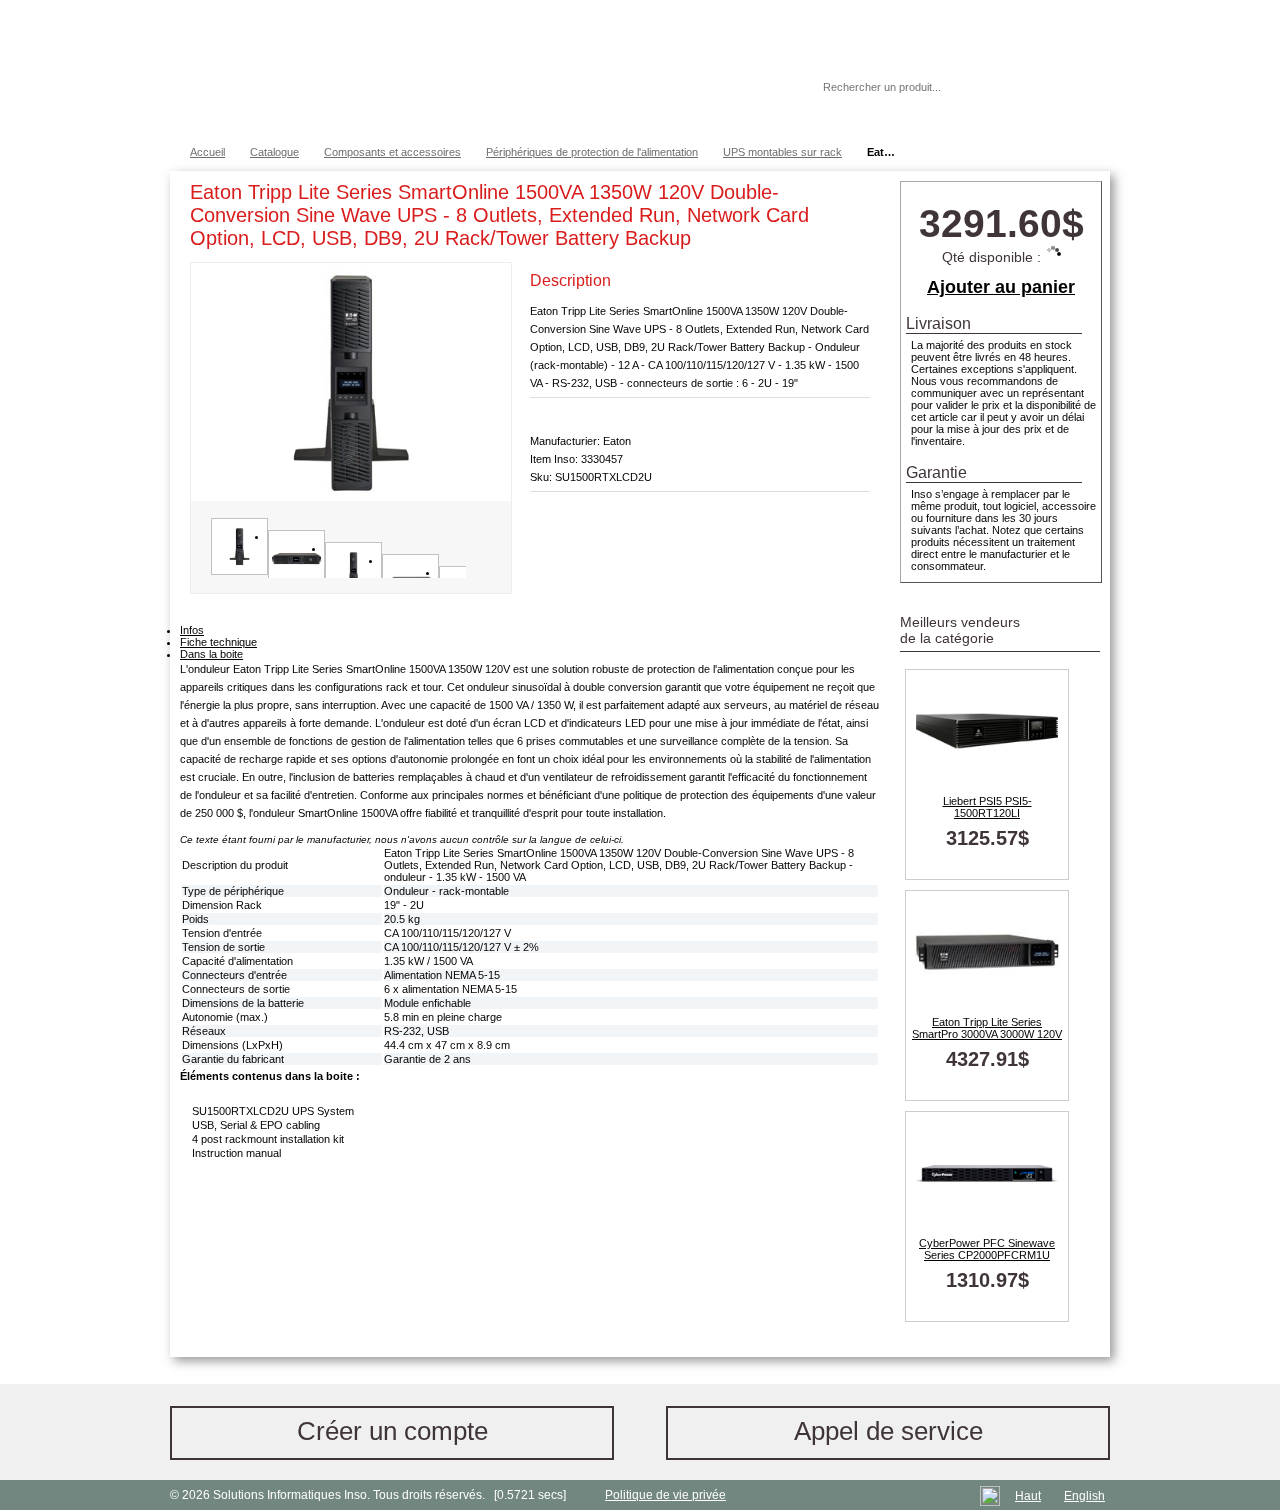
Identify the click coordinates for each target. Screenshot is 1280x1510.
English (1084, 1496)
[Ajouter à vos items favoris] (855, 196)
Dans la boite (211, 654)
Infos (192, 630)
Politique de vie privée (665, 1495)
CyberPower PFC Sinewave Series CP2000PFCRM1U (987, 1249)
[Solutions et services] (464, 70)
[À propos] (749, 87)
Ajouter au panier (1001, 287)
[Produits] (639, 70)
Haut (1028, 1496)
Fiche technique (218, 642)
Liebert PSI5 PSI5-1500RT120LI (987, 807)
